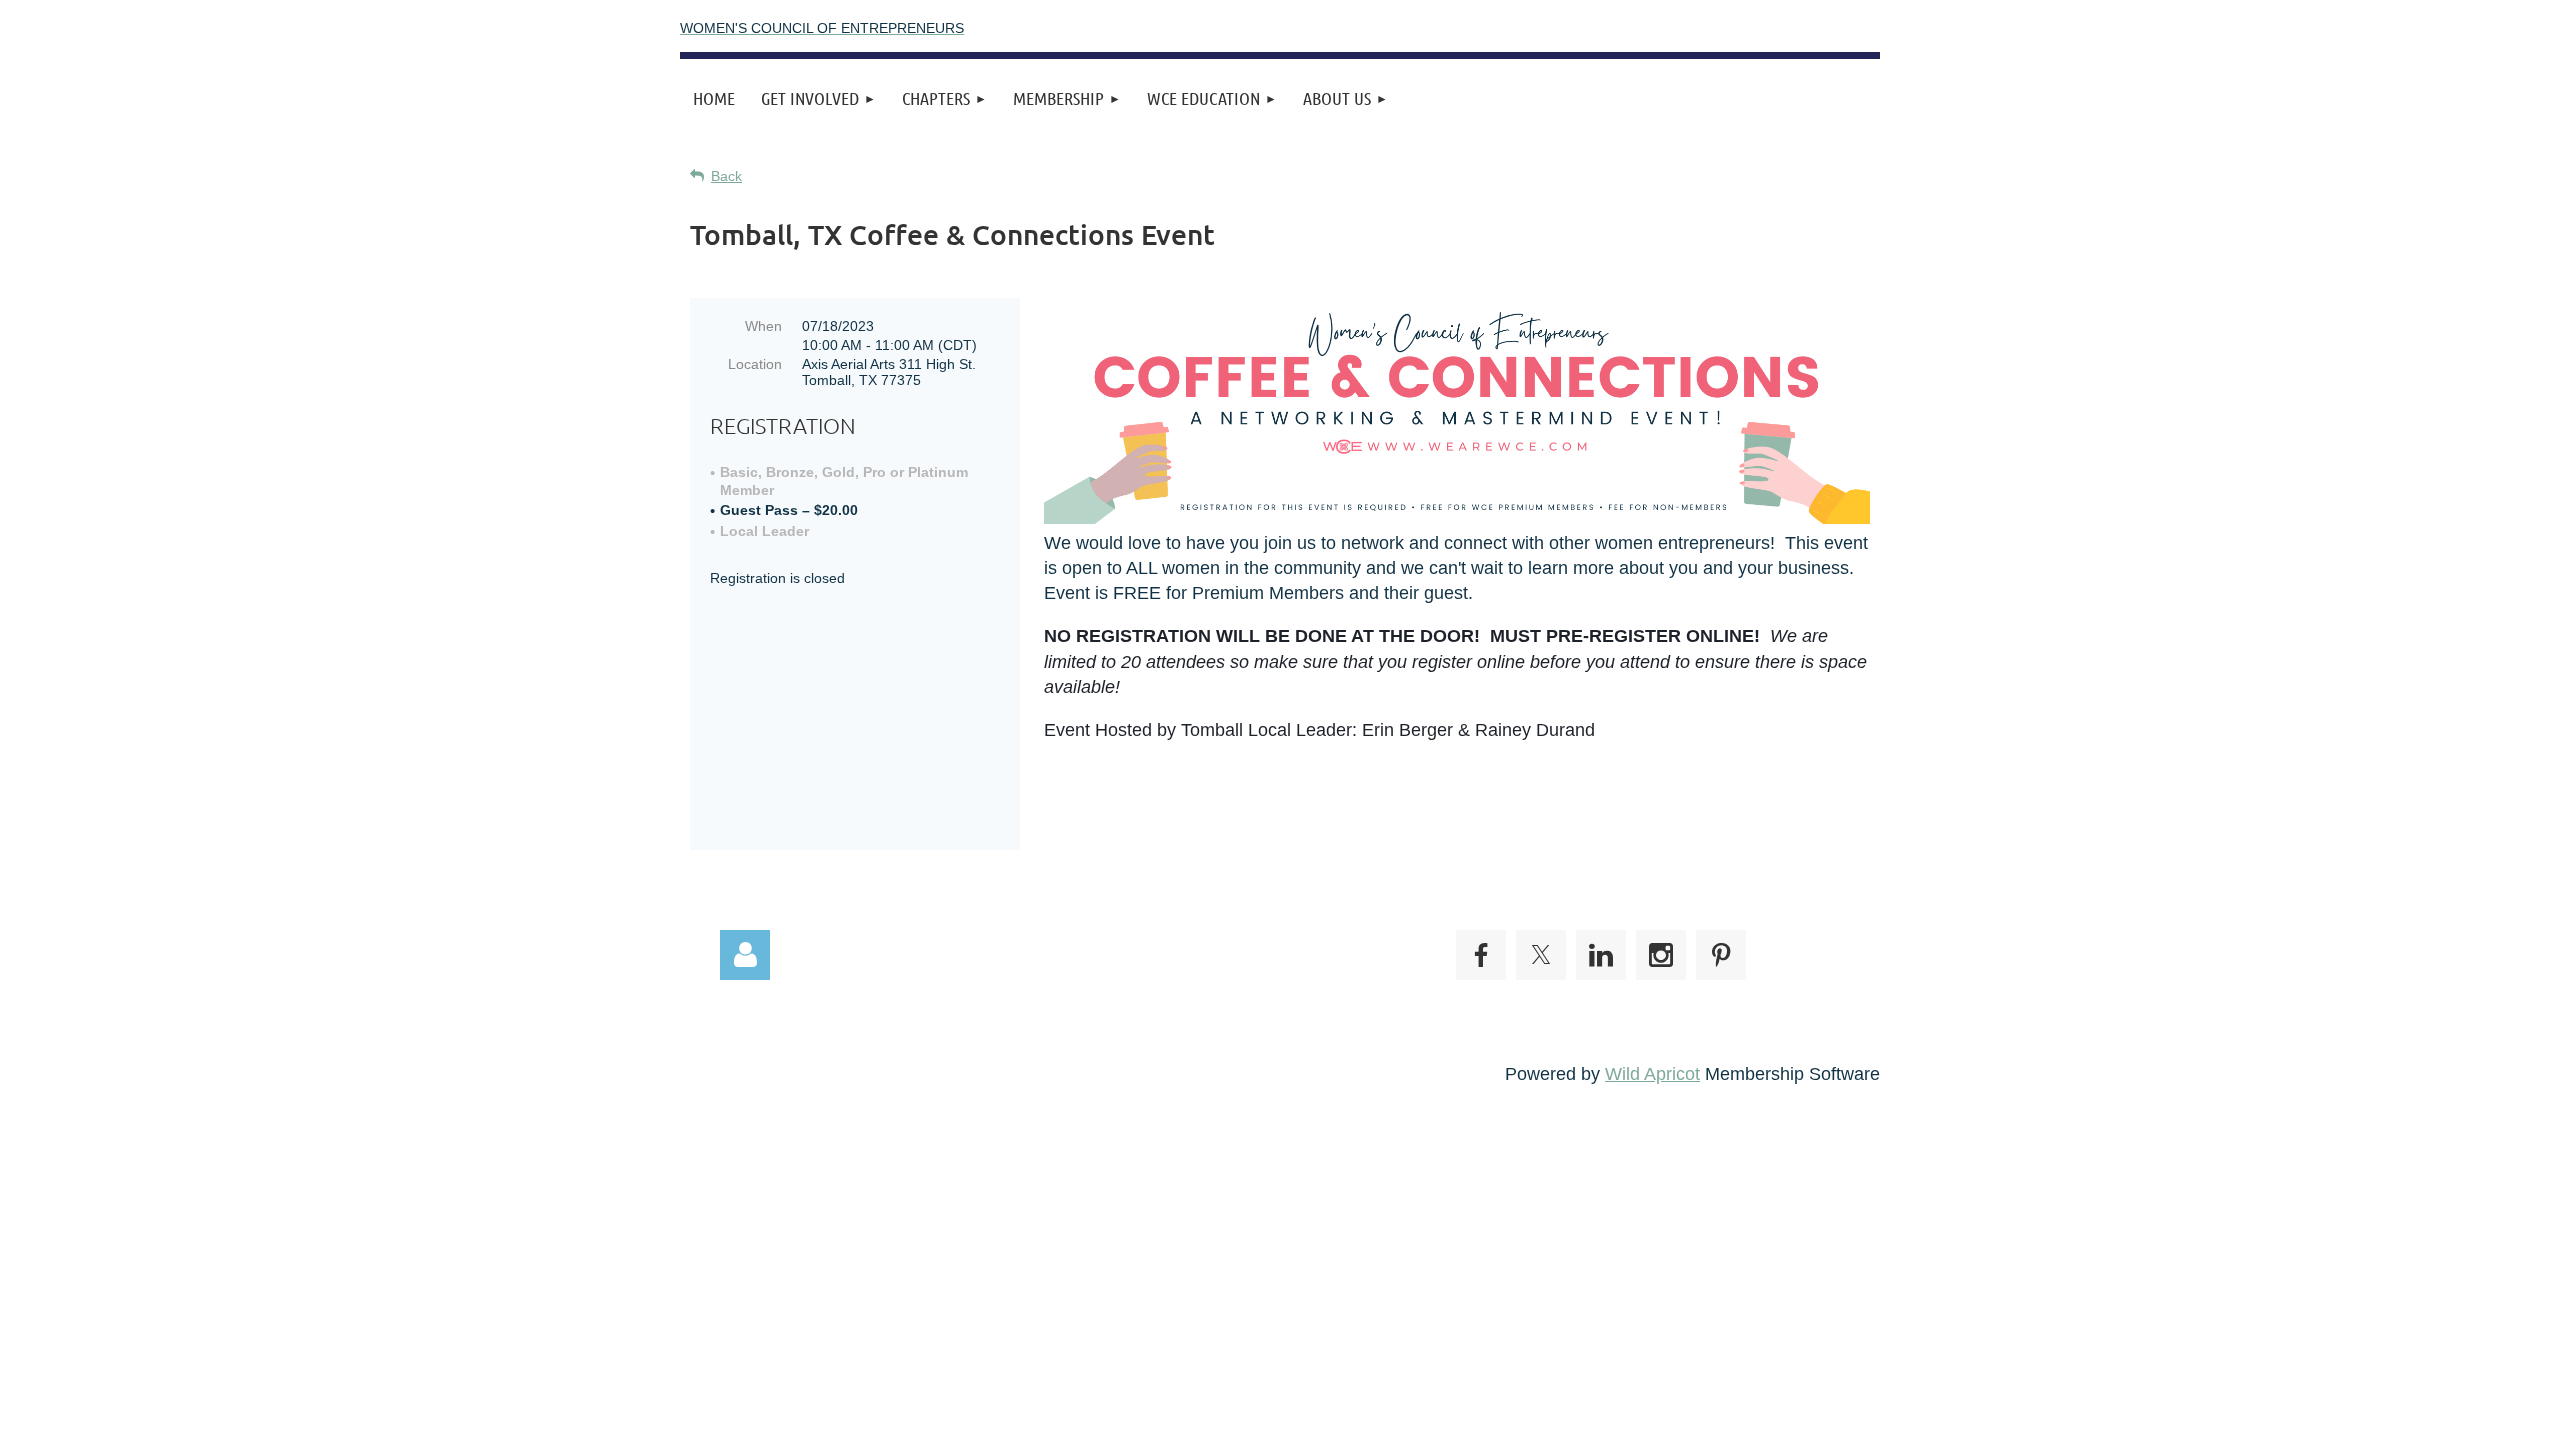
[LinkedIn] (1601, 955)
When (763, 326)
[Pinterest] (1721, 955)
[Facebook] (1481, 955)
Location (755, 364)
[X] (1541, 955)
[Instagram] (1661, 955)
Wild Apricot (1652, 1074)
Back (726, 176)
